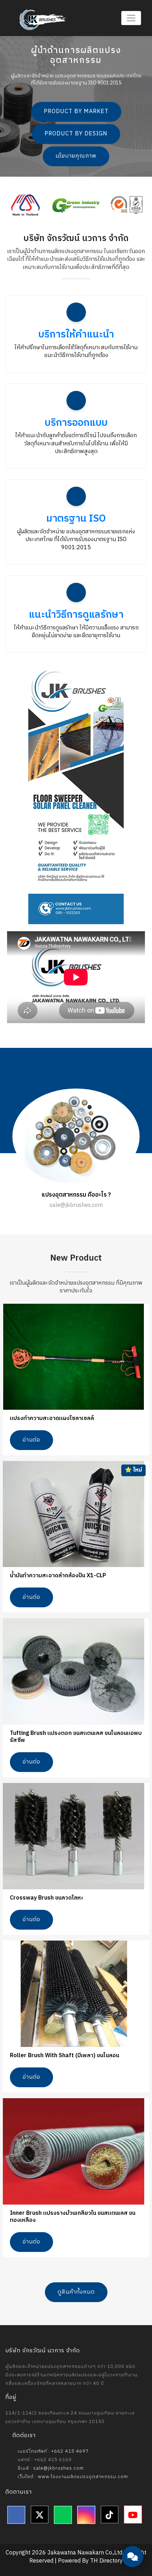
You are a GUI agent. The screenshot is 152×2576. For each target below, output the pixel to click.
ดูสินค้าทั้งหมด (76, 2292)
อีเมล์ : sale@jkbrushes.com (50, 2468)
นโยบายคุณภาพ (76, 156)
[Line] (63, 2515)
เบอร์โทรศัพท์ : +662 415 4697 (52, 2451)
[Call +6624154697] (133, 2537)
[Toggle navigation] (131, 18)
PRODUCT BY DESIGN (76, 134)
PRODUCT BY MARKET (76, 112)
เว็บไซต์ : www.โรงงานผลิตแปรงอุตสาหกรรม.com (72, 2477)
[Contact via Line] (133, 2516)
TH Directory (106, 2561)
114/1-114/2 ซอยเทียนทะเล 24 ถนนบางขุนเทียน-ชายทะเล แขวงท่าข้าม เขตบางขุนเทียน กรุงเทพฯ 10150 (70, 2417)
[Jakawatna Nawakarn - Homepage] (43, 20)
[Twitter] (40, 2515)
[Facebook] (16, 2515)
